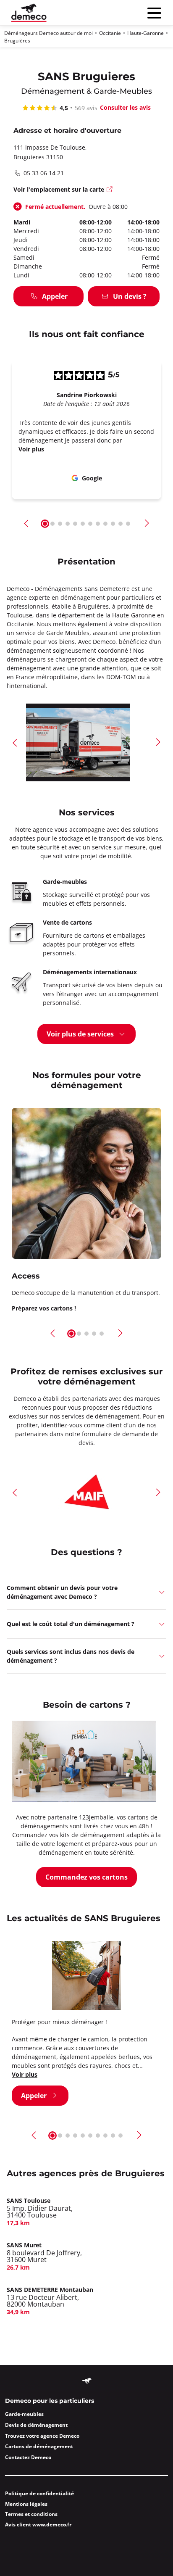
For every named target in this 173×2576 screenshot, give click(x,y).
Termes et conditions (31, 2514)
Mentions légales (26, 2504)
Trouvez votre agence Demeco (42, 2436)
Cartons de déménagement (39, 2446)
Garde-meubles (24, 2414)
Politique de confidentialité (39, 2493)
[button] (27, 523)
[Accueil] (29, 13)
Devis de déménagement (36, 2425)
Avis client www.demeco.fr (38, 2525)
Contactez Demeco (28, 2457)
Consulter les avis (125, 107)
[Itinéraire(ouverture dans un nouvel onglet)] (110, 190)
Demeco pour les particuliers (50, 2401)
